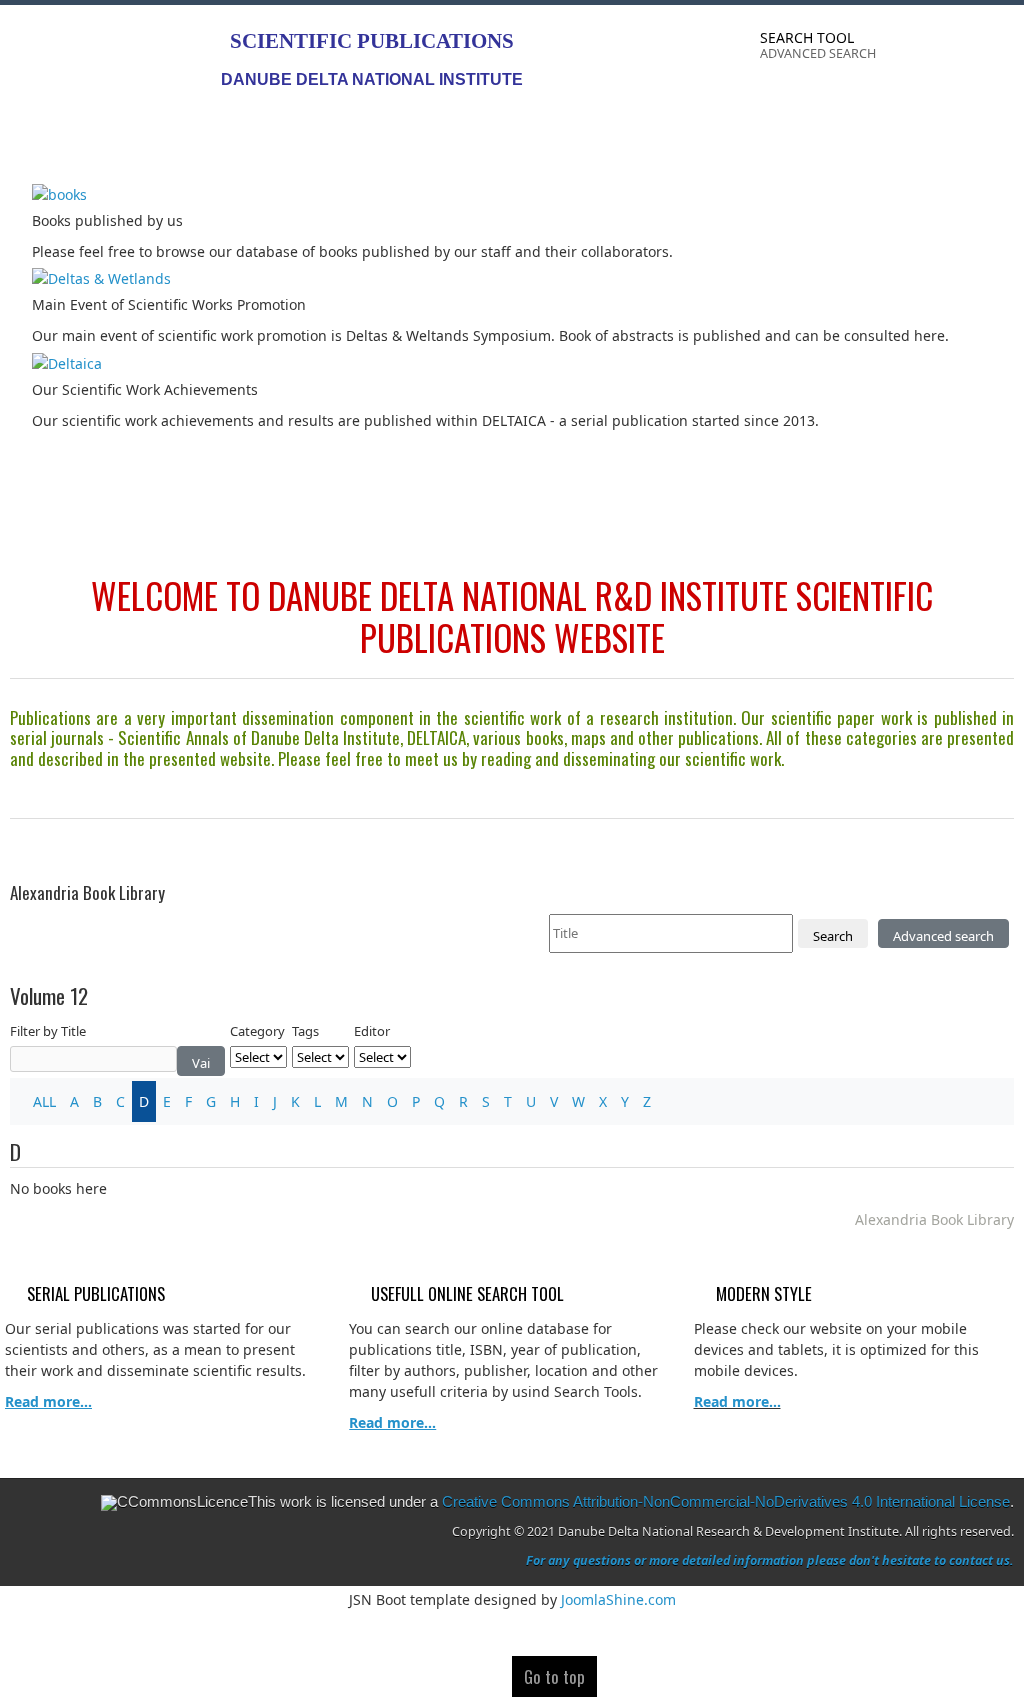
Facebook (918, 51)
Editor (372, 1031)
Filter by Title (48, 1031)
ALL (44, 1101)
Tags (305, 1031)
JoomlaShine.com (618, 1599)
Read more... (737, 1401)
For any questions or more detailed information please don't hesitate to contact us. (770, 1560)
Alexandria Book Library (934, 1219)
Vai (201, 1063)
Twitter (958, 51)
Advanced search (943, 936)
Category (257, 1031)
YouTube (998, 51)
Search (833, 936)
